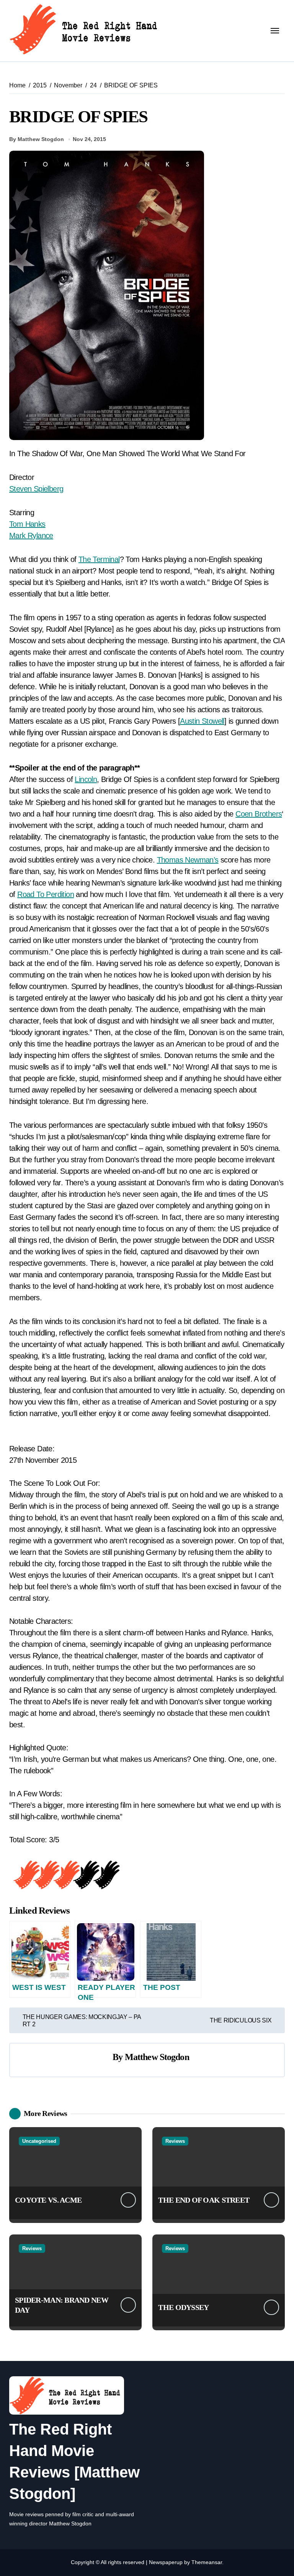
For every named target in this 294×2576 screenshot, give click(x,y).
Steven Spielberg (36, 489)
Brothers (267, 814)
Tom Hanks (27, 524)
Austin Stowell (202, 721)
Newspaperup (166, 2562)
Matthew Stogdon (157, 2057)
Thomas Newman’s (188, 860)
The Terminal (99, 559)
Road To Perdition (46, 894)
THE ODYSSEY (183, 2307)
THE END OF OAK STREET (204, 2200)
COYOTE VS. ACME (48, 2200)
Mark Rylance (31, 536)
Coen (244, 814)
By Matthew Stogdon (37, 139)
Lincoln (86, 779)
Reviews (175, 2141)
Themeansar (207, 2562)
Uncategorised (39, 2141)
